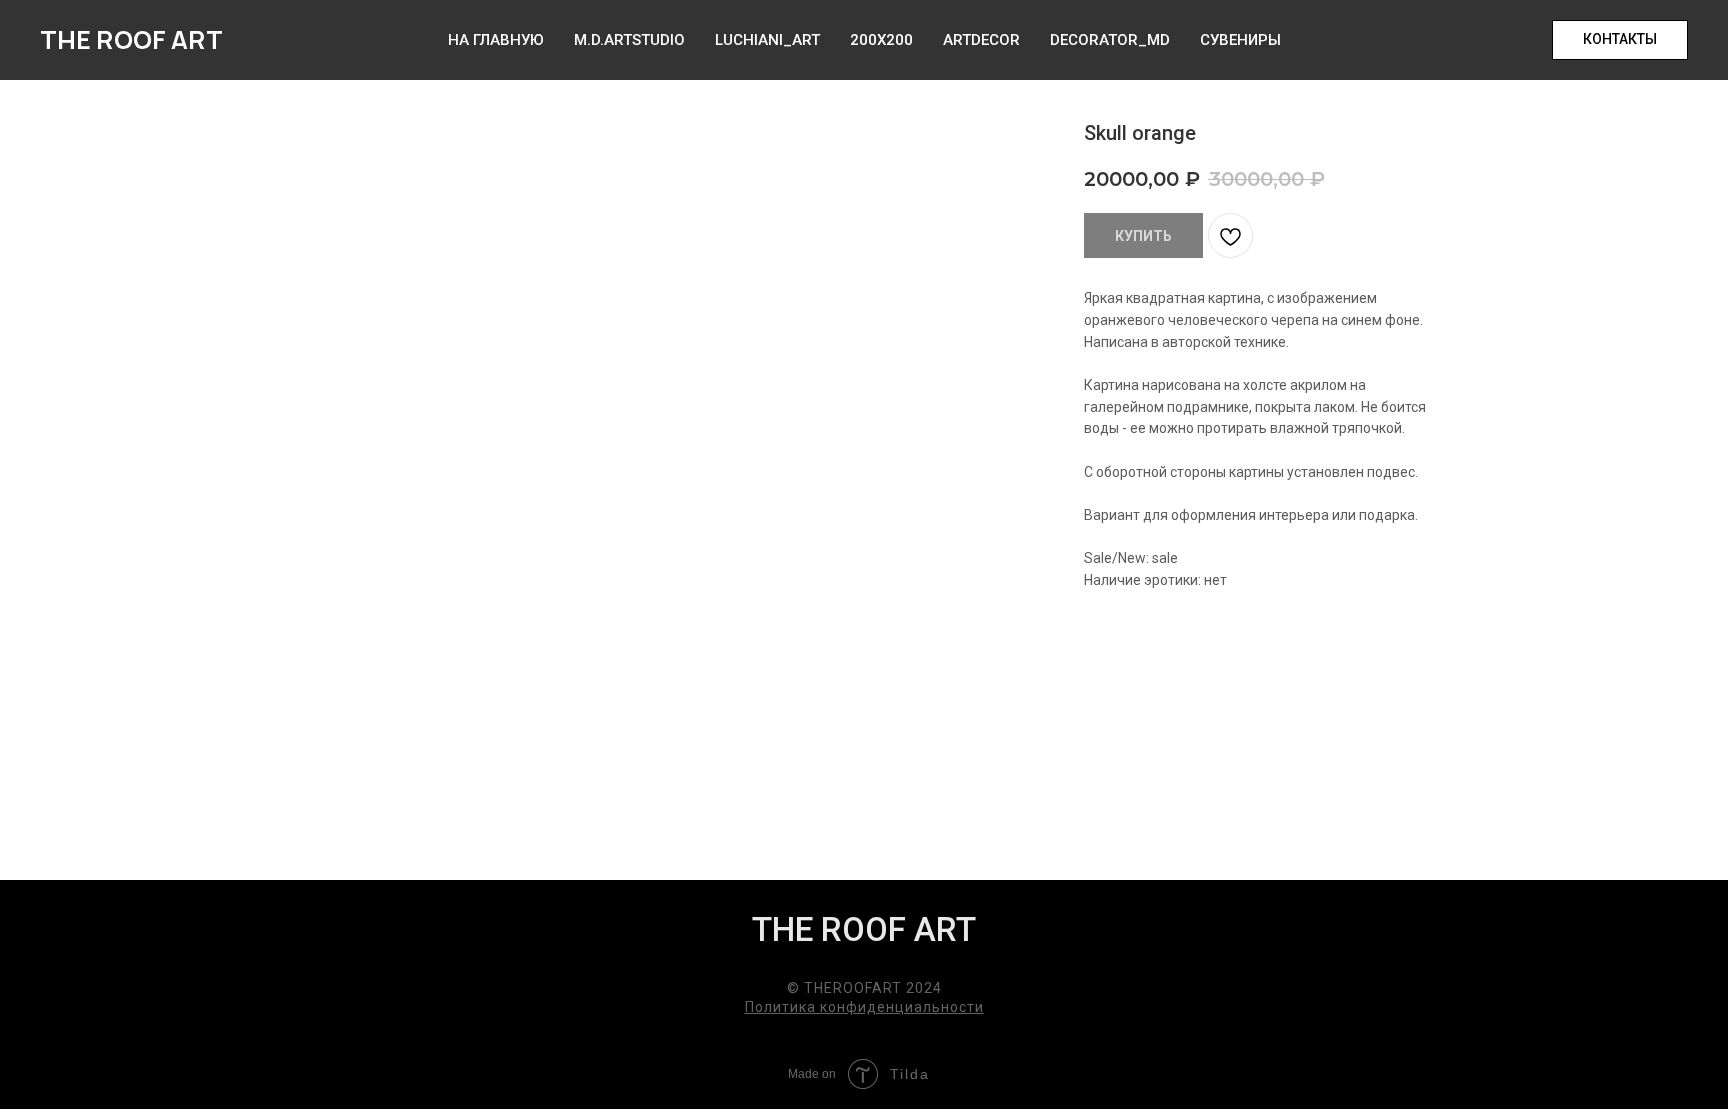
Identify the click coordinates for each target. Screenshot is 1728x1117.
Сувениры (1240, 40)
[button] (1620, 40)
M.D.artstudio (629, 40)
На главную (496, 40)
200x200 (881, 40)
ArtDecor (981, 40)
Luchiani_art (767, 40)
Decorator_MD (1110, 40)
